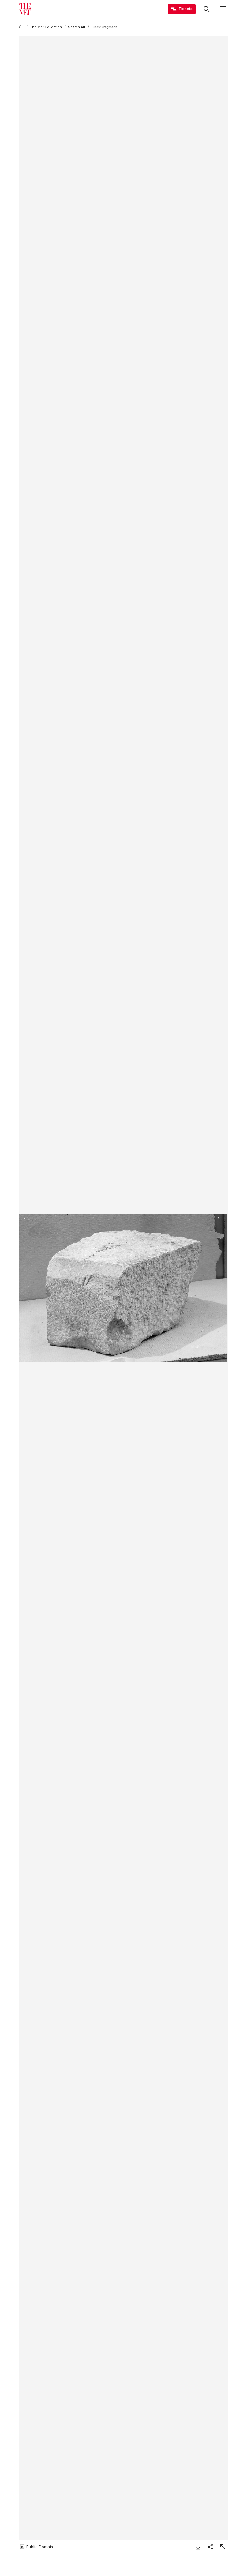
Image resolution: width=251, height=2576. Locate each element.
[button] (123, 1288)
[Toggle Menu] (223, 9)
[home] (21, 27)
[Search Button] (207, 9)
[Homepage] (25, 9)
